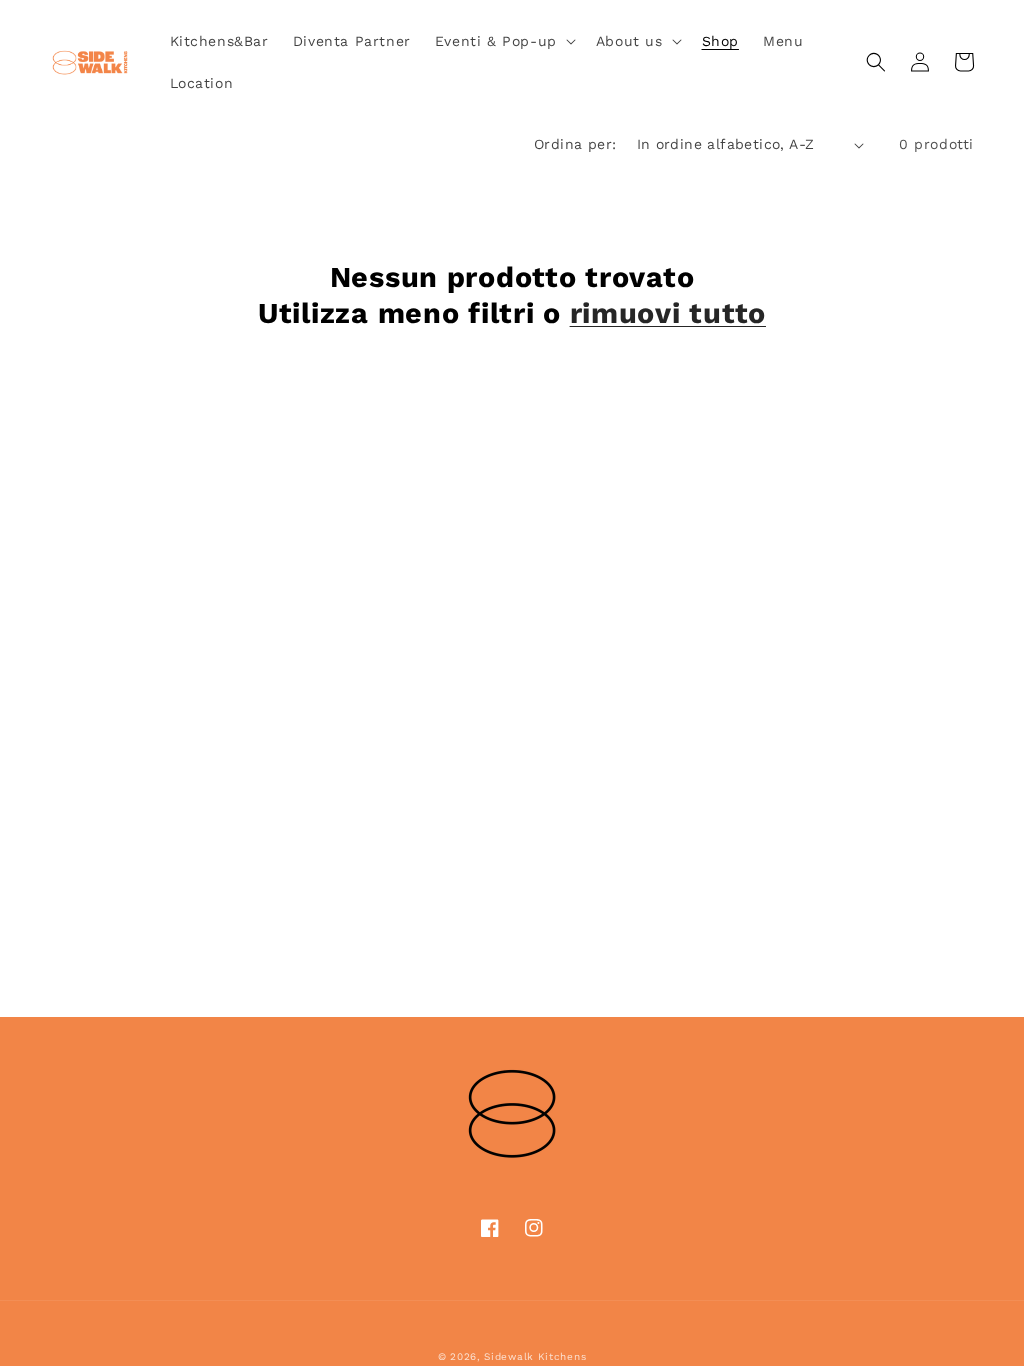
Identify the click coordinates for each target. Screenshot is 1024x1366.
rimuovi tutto (668, 313)
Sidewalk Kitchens (535, 1356)
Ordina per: (575, 144)
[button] (503, 41)
